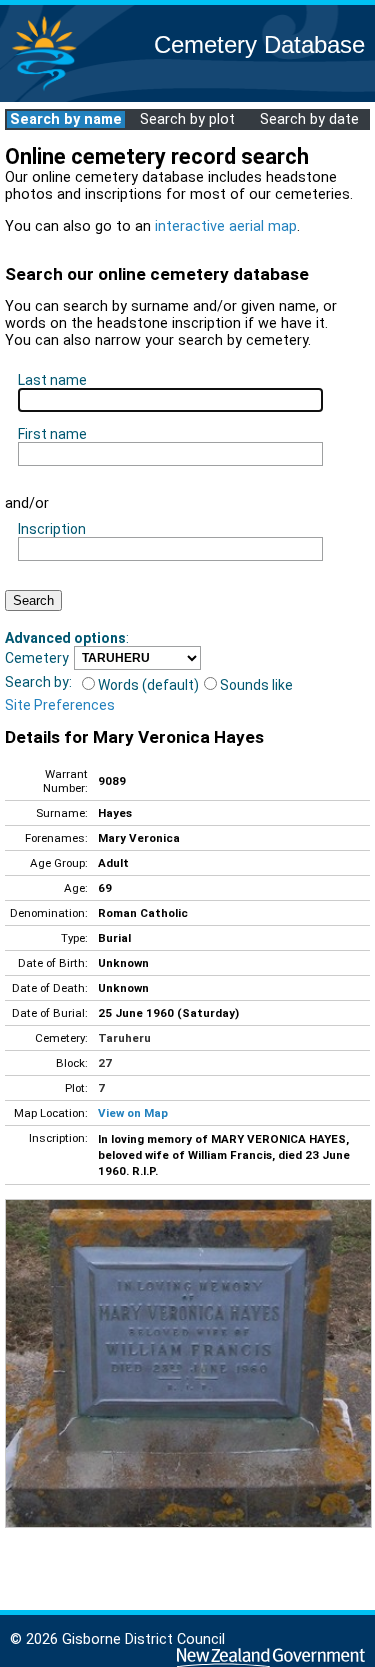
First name (52, 434)
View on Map (133, 1113)
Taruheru (124, 1038)
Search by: (38, 682)
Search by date (309, 119)
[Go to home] (44, 89)
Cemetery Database (259, 44)
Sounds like (256, 685)
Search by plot (187, 119)
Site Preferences (60, 705)
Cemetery (37, 658)
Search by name (66, 119)
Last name (52, 380)
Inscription (52, 529)
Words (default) (148, 685)
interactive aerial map (226, 226)
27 (105, 1063)
